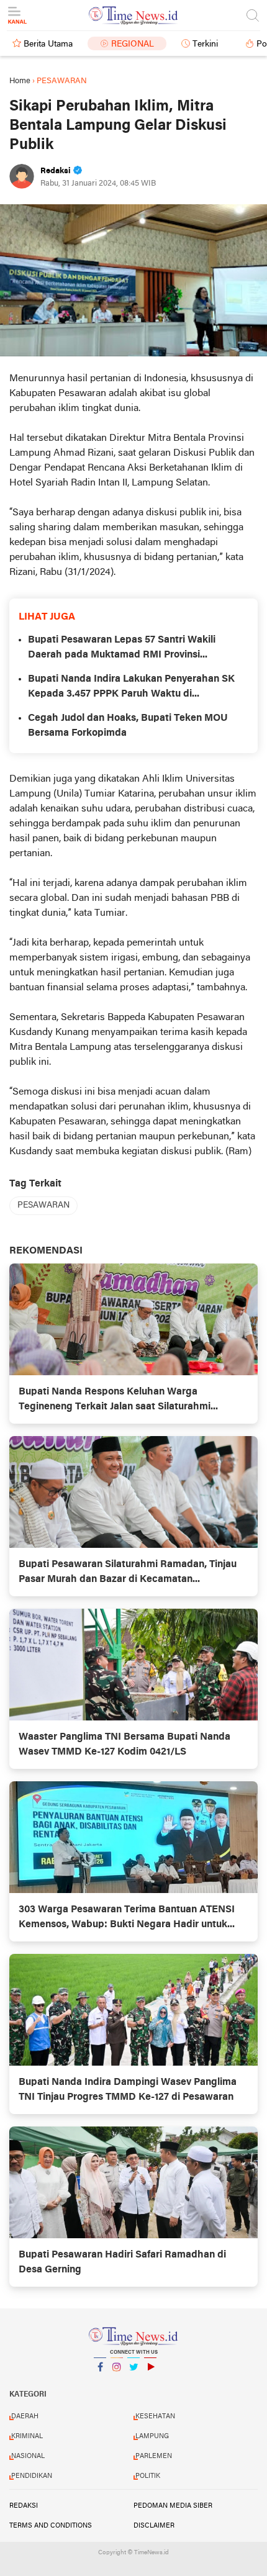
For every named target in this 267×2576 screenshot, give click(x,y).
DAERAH (25, 2416)
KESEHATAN (155, 2416)
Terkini (205, 44)
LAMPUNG (152, 2436)
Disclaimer (154, 2526)
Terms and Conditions (51, 2526)
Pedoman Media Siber (173, 2506)
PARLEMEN (154, 2456)
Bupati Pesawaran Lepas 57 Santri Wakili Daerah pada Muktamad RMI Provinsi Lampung (122, 649)
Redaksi (24, 2506)
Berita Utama (48, 44)
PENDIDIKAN (32, 2476)
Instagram (117, 2383)
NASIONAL (28, 2456)
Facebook (100, 2383)
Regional (133, 44)
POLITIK (148, 2476)
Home (20, 81)
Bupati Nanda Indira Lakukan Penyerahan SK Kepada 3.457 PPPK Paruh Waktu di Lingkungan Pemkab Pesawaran (131, 688)
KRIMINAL (27, 2436)
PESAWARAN (43, 1205)
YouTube (150, 2383)
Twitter (133, 2383)
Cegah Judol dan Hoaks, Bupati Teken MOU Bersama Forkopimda (128, 726)
